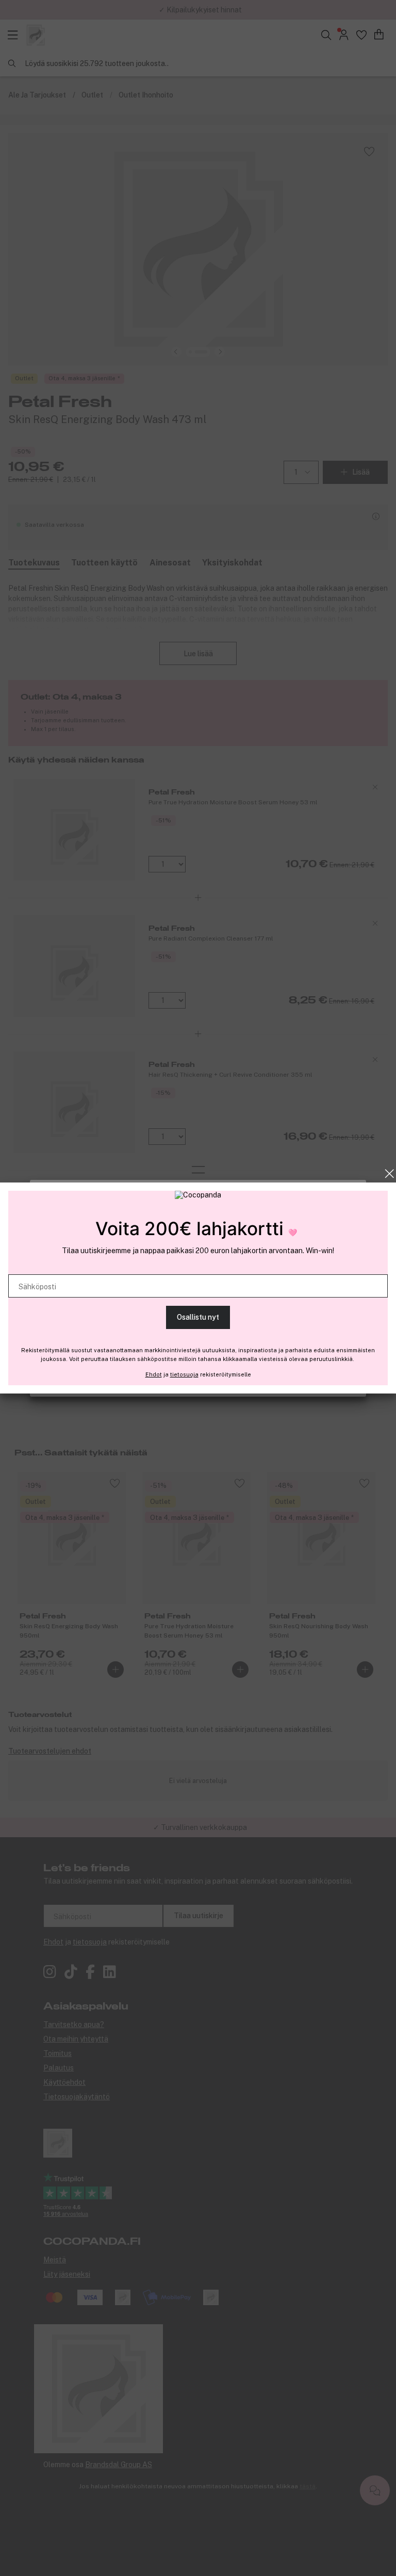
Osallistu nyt (198, 1317)
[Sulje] (390, 1174)
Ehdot (154, 1374)
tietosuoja (184, 1374)
